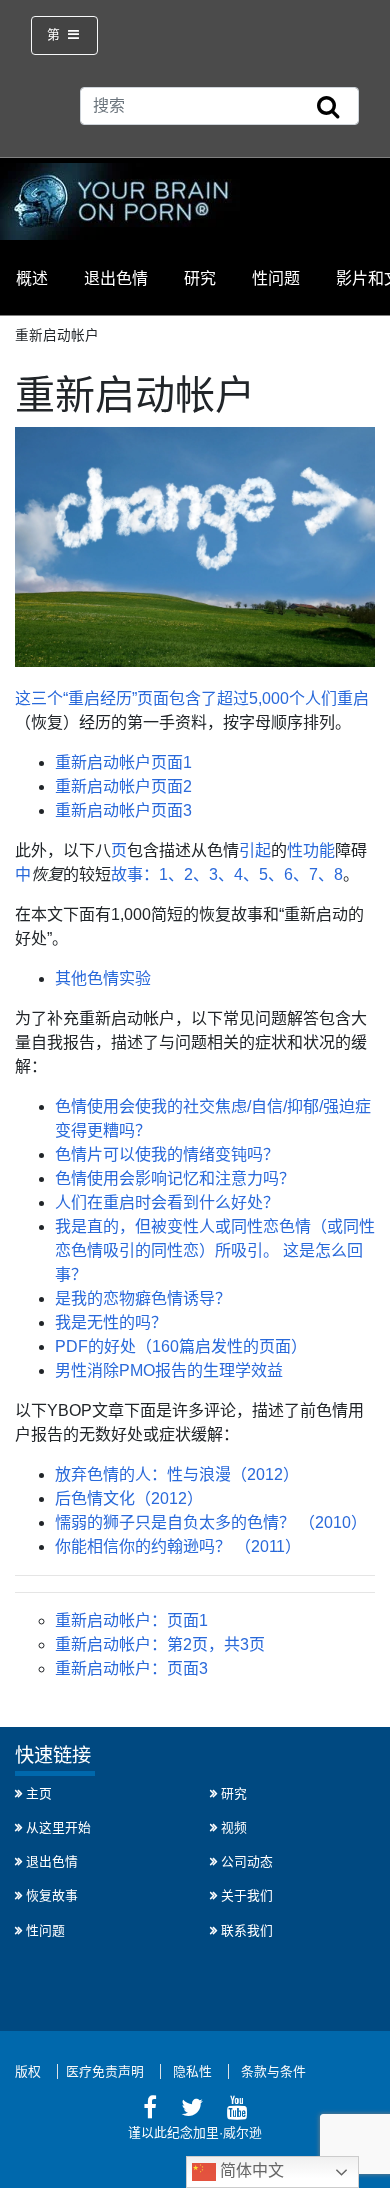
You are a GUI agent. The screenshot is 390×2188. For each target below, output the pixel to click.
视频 (234, 1827)
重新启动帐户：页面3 (131, 1668)
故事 (127, 874)
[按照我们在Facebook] (150, 2110)
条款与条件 (273, 2071)
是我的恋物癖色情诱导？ (143, 1298)
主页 (39, 1793)
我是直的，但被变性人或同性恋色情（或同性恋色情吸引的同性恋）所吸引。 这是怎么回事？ (215, 1250)
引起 (255, 850)
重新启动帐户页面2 (123, 786)
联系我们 (247, 1930)
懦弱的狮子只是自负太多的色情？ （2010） (211, 1522)
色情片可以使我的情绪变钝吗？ (167, 1154)
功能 (319, 850)
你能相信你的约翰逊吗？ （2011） (178, 1546)
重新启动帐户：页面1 (131, 1620)
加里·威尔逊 (227, 2132)
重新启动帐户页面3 (123, 810)
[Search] (328, 108)
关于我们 (247, 1895)
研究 (200, 278)
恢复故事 (52, 1895)
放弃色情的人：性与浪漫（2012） (177, 1474)
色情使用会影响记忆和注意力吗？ (175, 1178)
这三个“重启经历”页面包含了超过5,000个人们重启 (192, 698)
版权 (28, 2071)
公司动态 (247, 1861)
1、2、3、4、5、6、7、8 (251, 874)
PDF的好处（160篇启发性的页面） (181, 1346)
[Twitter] (192, 2110)
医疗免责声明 (105, 2071)
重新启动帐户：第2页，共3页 (160, 1644)
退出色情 (116, 278)
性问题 (276, 278)
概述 (32, 278)
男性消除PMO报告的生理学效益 (169, 1370)
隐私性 (192, 2071)
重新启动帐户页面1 (123, 762)
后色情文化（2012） (129, 1498)
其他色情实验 (103, 978)
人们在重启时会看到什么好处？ (167, 1202)
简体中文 (250, 2170)
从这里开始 (58, 1827)
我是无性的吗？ (111, 1322)
